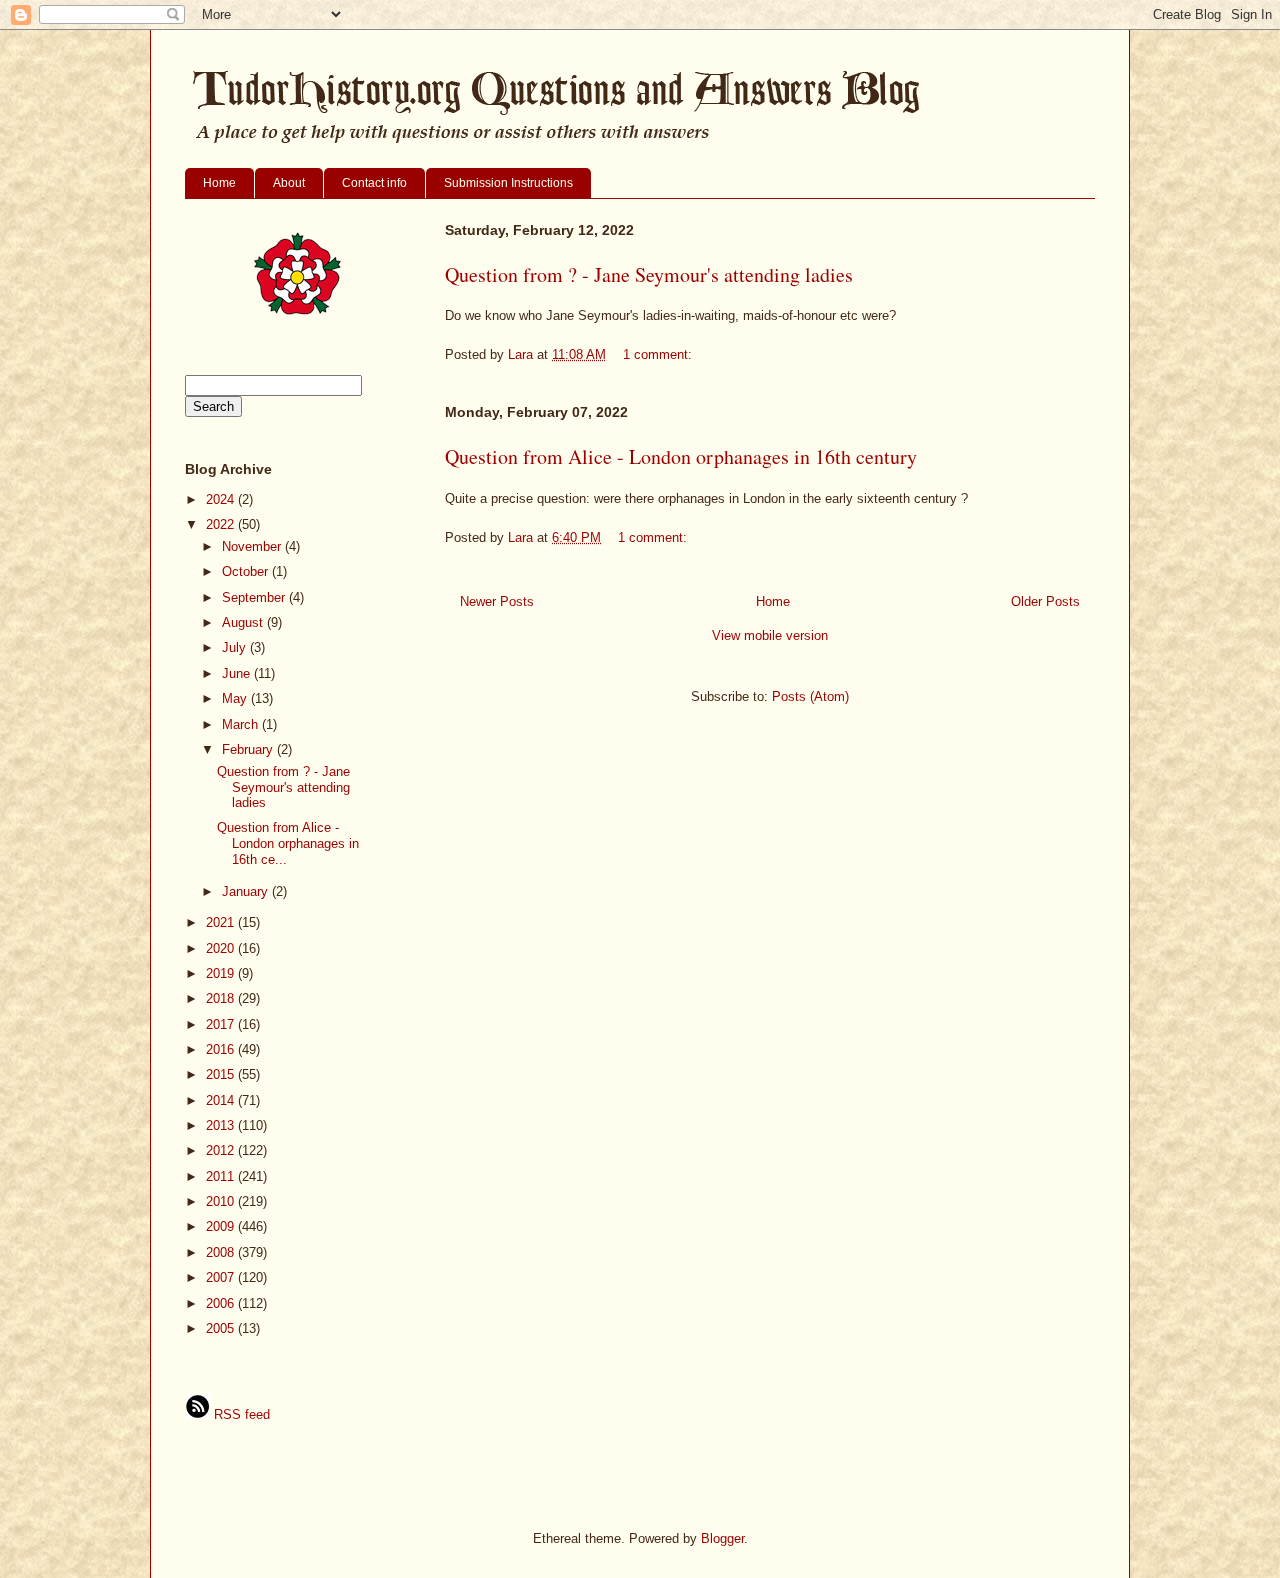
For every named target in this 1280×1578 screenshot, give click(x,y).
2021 (222, 922)
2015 (222, 1074)
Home (219, 183)
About (289, 183)
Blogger (722, 1538)
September (255, 597)
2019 (222, 973)
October (247, 571)
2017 (222, 1024)
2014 (222, 1100)
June (238, 673)
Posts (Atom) (810, 696)
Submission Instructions (508, 183)
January (247, 891)
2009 (222, 1226)
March (242, 724)
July (236, 647)
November (253, 546)
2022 (222, 524)
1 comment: (659, 354)
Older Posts (1045, 601)
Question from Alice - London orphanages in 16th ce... (288, 843)
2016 (222, 1049)
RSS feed (240, 1414)
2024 (222, 499)
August (244, 622)
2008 (222, 1252)
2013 (222, 1125)
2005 (222, 1328)
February (249, 749)
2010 (222, 1201)
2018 (222, 998)
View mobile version (770, 635)
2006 (222, 1303)
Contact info (374, 183)
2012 (222, 1150)
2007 (222, 1277)
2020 (222, 948)
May (236, 698)
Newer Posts (497, 601)
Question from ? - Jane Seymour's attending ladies (649, 274)
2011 (222, 1176)
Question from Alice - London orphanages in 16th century (681, 456)
